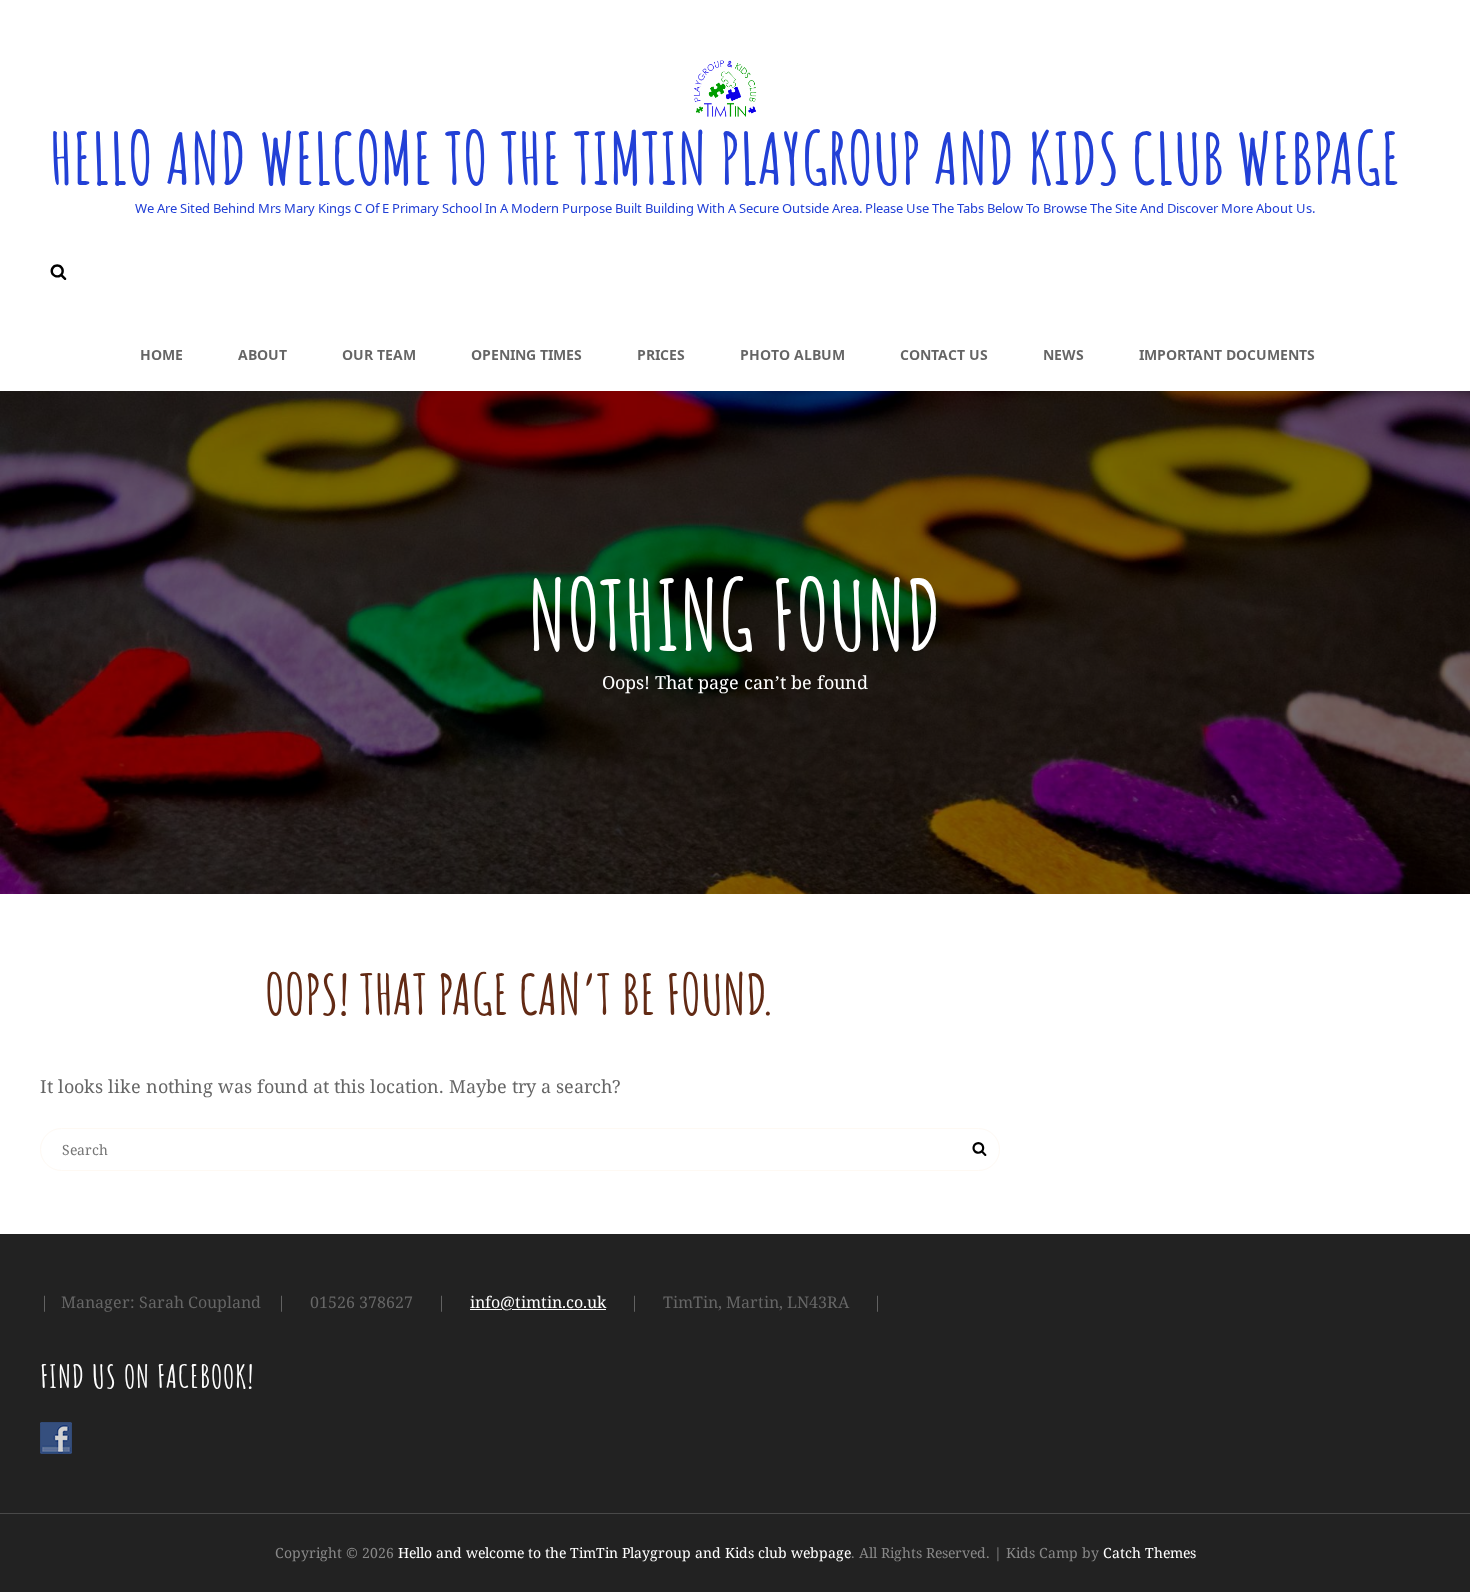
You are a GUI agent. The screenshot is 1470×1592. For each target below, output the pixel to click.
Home (161, 354)
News (1063, 354)
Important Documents (1227, 354)
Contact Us (944, 354)
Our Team (379, 354)
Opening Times (526, 354)
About (262, 354)
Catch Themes (1149, 1552)
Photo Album (792, 354)
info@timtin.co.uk (538, 1302)
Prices (661, 354)
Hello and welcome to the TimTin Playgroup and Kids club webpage (725, 158)
